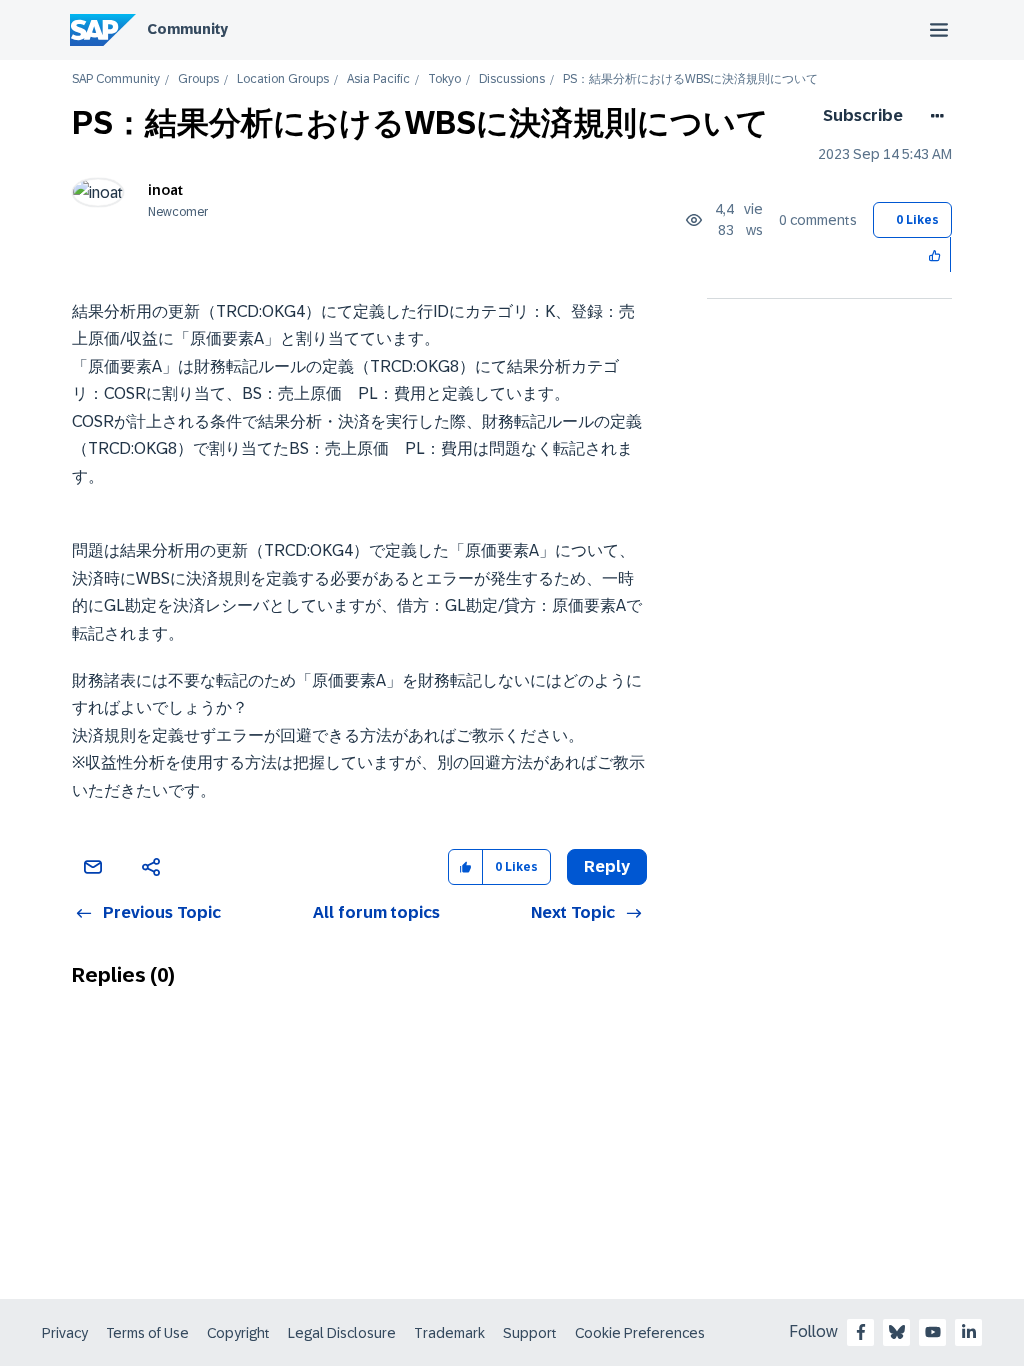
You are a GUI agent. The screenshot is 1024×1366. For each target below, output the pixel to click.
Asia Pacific (378, 79)
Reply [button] (607, 866)
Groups (198, 79)
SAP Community (116, 79)
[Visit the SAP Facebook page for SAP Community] (861, 1332)
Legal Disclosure (342, 1333)
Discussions (512, 79)
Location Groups (283, 79)
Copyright (238, 1333)
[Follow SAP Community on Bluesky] (897, 1332)
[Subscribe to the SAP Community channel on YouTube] (933, 1332)
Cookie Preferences (640, 1333)
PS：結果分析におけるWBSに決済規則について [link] (690, 79)
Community (187, 29)
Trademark (449, 1333)
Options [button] (933, 116)
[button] (935, 254)
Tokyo (444, 79)
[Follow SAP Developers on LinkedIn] (969, 1332)
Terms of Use (147, 1333)
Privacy (65, 1333)
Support (530, 1333)
